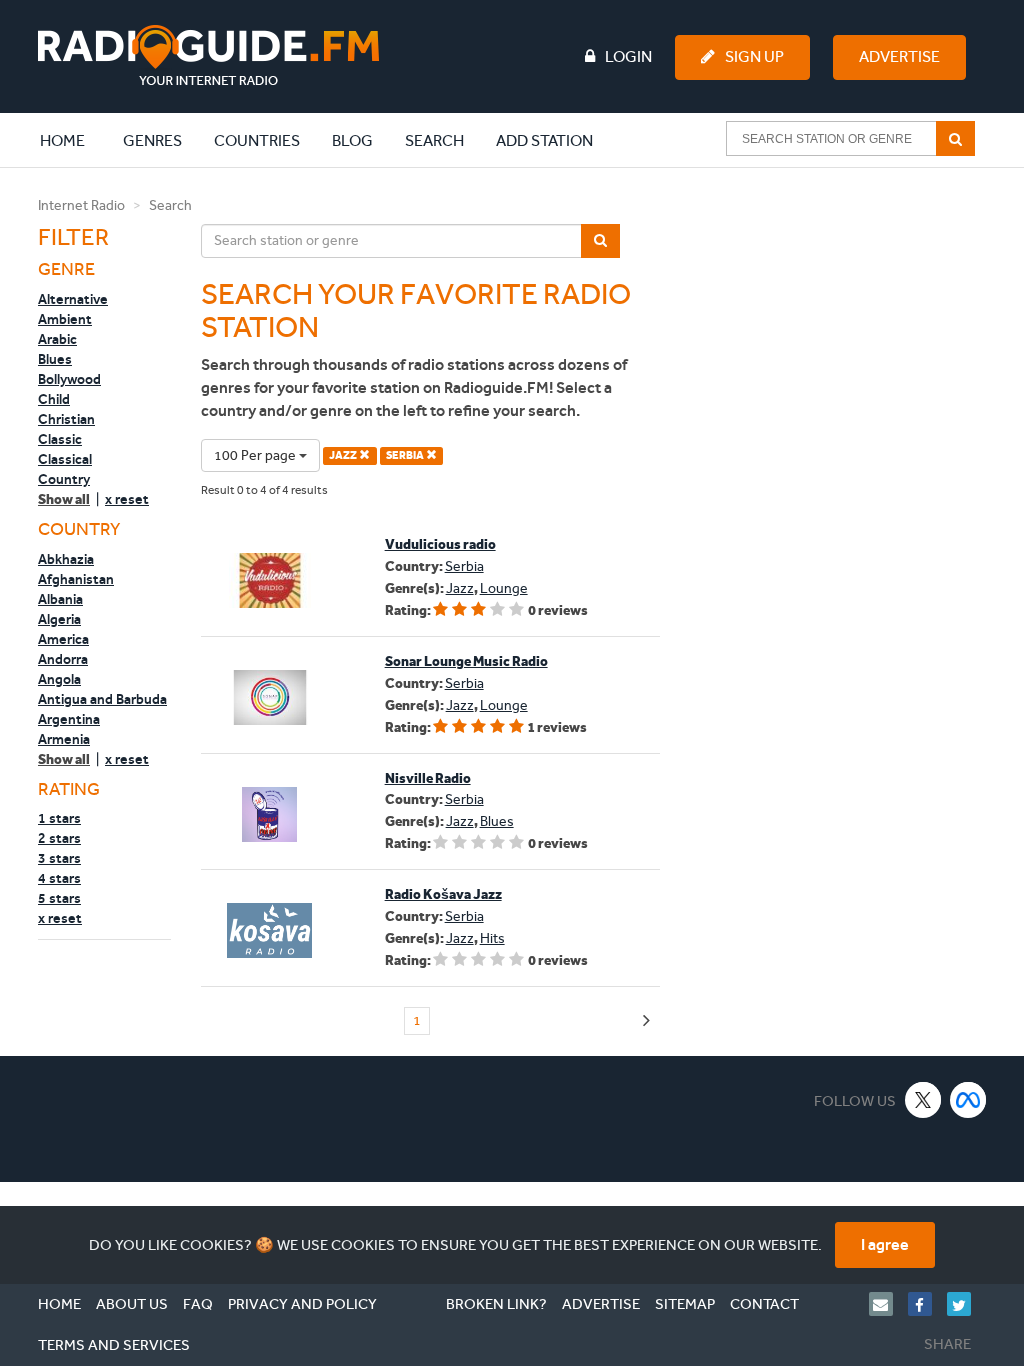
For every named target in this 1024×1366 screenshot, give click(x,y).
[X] (923, 1099)
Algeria (59, 619)
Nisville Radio (428, 778)
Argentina (69, 719)
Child (54, 399)
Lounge (504, 588)
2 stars (59, 838)
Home (73, 140)
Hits (492, 938)
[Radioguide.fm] (208, 55)
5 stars (59, 898)
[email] (888, 1304)
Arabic (57, 339)
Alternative (73, 299)
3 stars (59, 858)
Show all (64, 499)
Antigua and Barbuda (102, 699)
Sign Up (754, 56)
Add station (544, 140)
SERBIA (406, 455)
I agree (885, 1244)
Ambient (65, 319)
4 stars (59, 878)
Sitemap (685, 1304)
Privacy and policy (302, 1304)
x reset (127, 499)
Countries (257, 140)
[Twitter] (966, 1304)
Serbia (464, 566)
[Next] (646, 1021)
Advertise (899, 56)
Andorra (63, 659)
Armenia (64, 739)
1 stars (59, 818)
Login (628, 56)
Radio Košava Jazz (443, 894)
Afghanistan (76, 579)
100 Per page (256, 455)
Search (434, 140)
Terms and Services (114, 1345)
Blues (55, 359)
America (63, 639)
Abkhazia (66, 559)
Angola (59, 679)
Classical (65, 459)
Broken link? (496, 1304)
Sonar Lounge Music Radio (466, 661)
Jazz (460, 588)
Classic (60, 439)
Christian (66, 419)
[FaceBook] (927, 1304)
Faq (198, 1304)
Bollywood (69, 379)
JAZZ (344, 455)
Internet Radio (81, 205)
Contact (764, 1304)
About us (132, 1304)
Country (64, 479)
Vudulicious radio (440, 544)
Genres (152, 140)
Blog (352, 140)
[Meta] (968, 1099)
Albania (60, 599)
